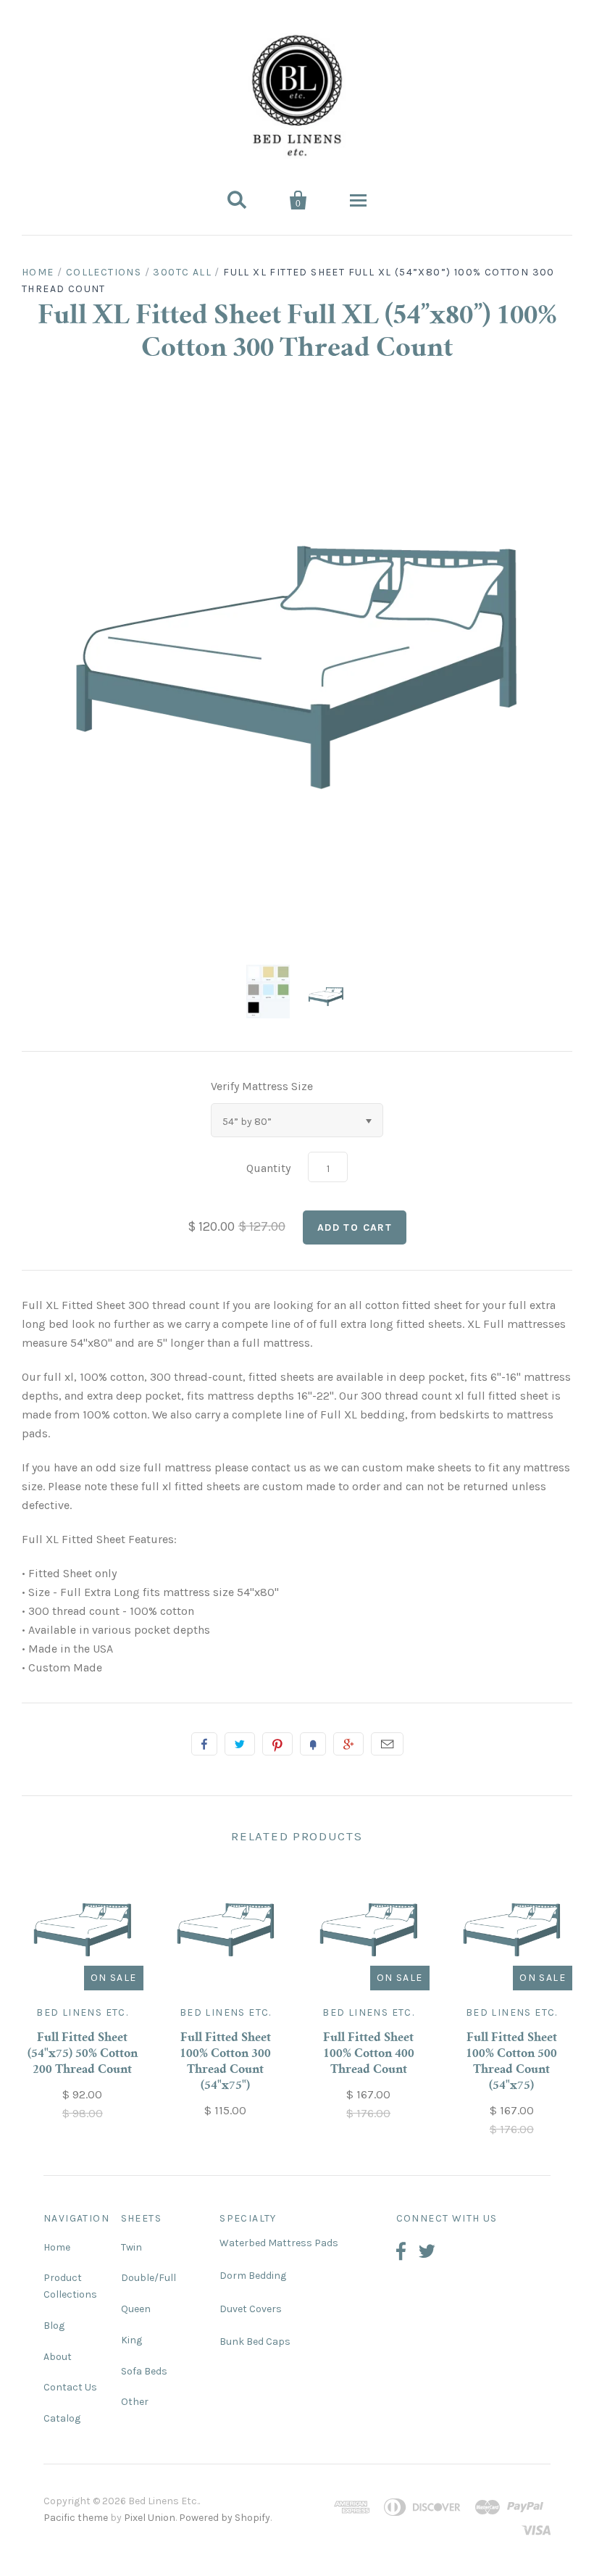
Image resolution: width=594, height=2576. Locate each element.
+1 (348, 1744)
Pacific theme (76, 2518)
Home (38, 272)
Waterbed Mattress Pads (279, 2243)
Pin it (277, 1744)
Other (135, 2402)
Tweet (240, 1744)
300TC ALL (182, 272)
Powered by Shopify (225, 2518)
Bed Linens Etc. (82, 2012)
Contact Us (70, 2387)
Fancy (313, 1744)
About (58, 2357)
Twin (131, 2247)
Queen (136, 2309)
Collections (104, 272)
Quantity (268, 1168)
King (131, 2340)
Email (387, 1744)
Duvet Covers (251, 2309)
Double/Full (148, 2278)
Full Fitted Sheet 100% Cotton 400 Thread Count (369, 2054)
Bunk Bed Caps (255, 2342)
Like (204, 1744)
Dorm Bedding (253, 2276)
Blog (54, 2326)
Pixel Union (150, 2518)
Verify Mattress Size (262, 1086)
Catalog (62, 2418)
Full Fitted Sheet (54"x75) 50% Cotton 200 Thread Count (83, 2054)
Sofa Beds (144, 2371)
